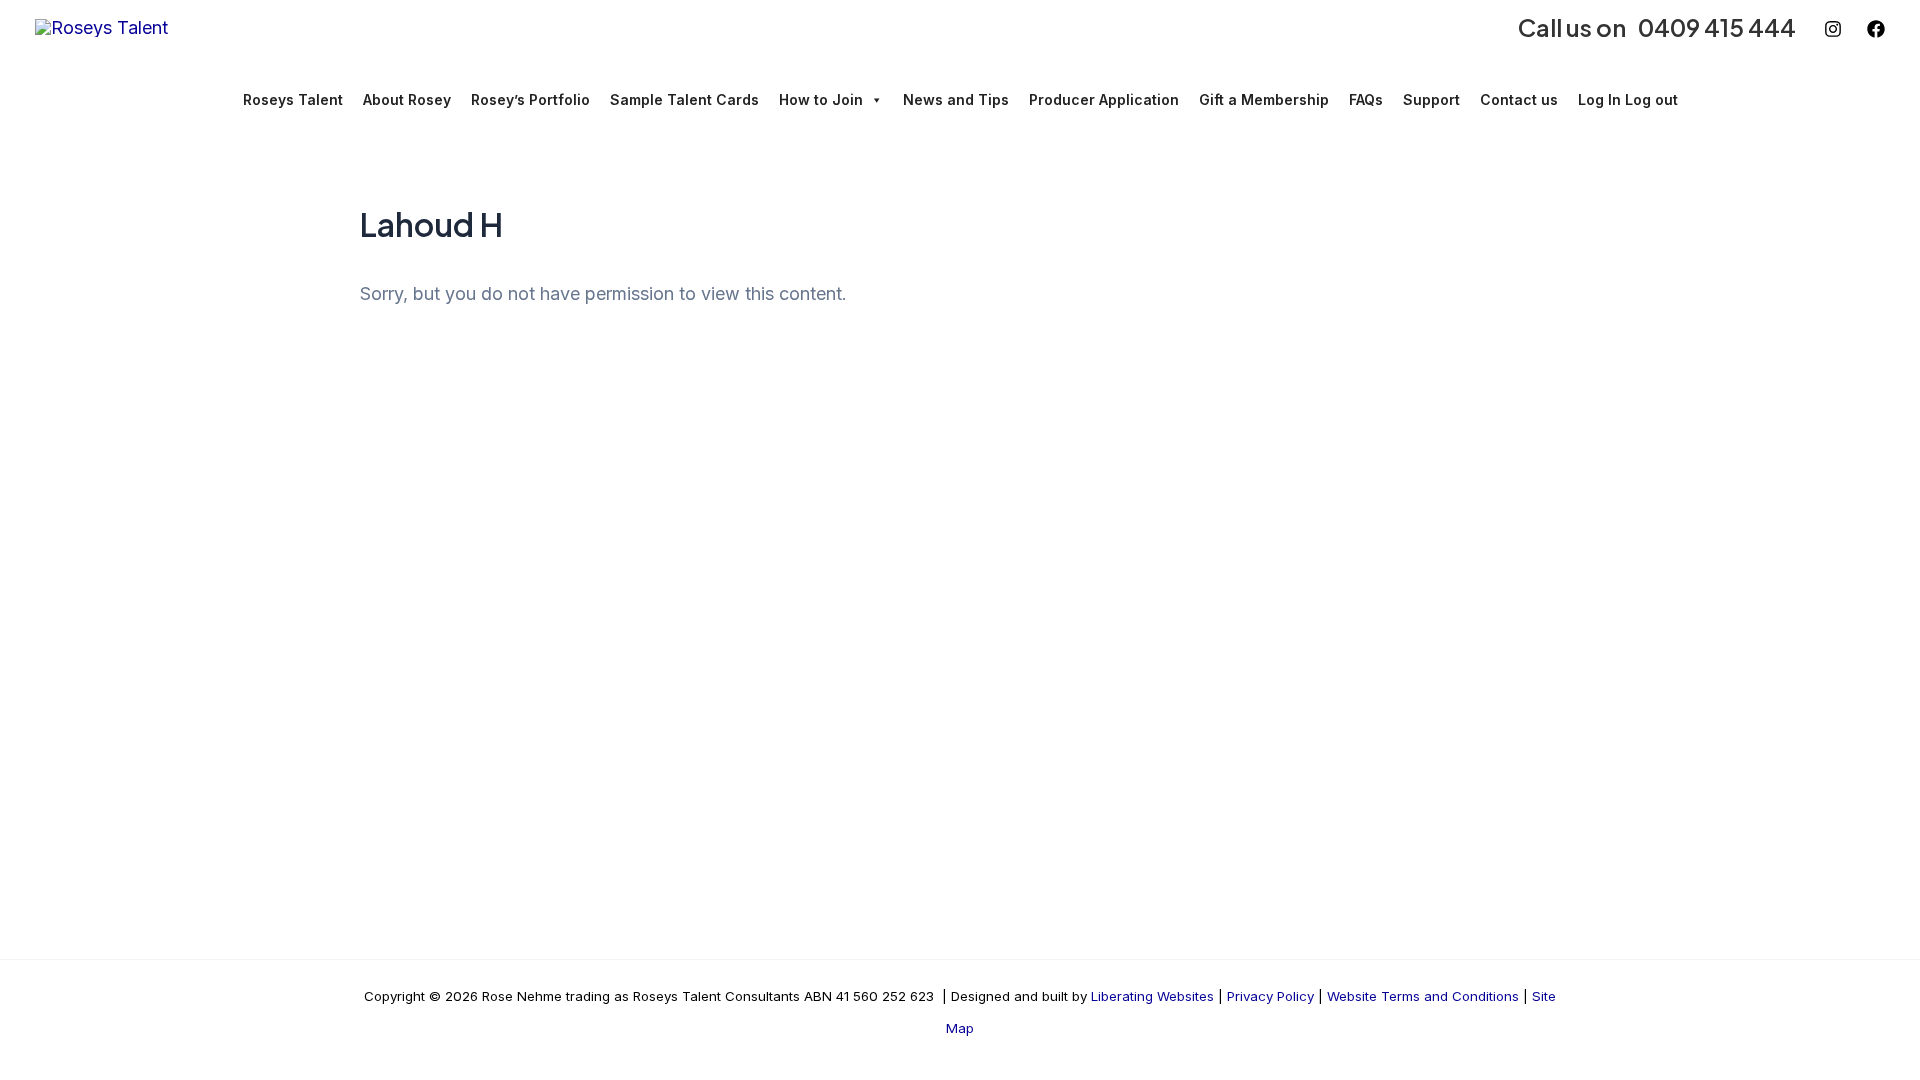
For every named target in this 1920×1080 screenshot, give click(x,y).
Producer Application (1104, 99)
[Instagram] (1833, 29)
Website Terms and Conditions (1423, 996)
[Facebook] (1876, 29)
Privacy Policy (1270, 996)
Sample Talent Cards (684, 99)
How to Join (821, 99)
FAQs (1366, 99)
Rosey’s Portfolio (530, 99)
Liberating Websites (1152, 996)
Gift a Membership (1264, 99)
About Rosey (407, 99)
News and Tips (956, 99)
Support (1431, 99)
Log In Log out (1628, 99)
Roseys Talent (293, 99)
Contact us (1519, 99)
